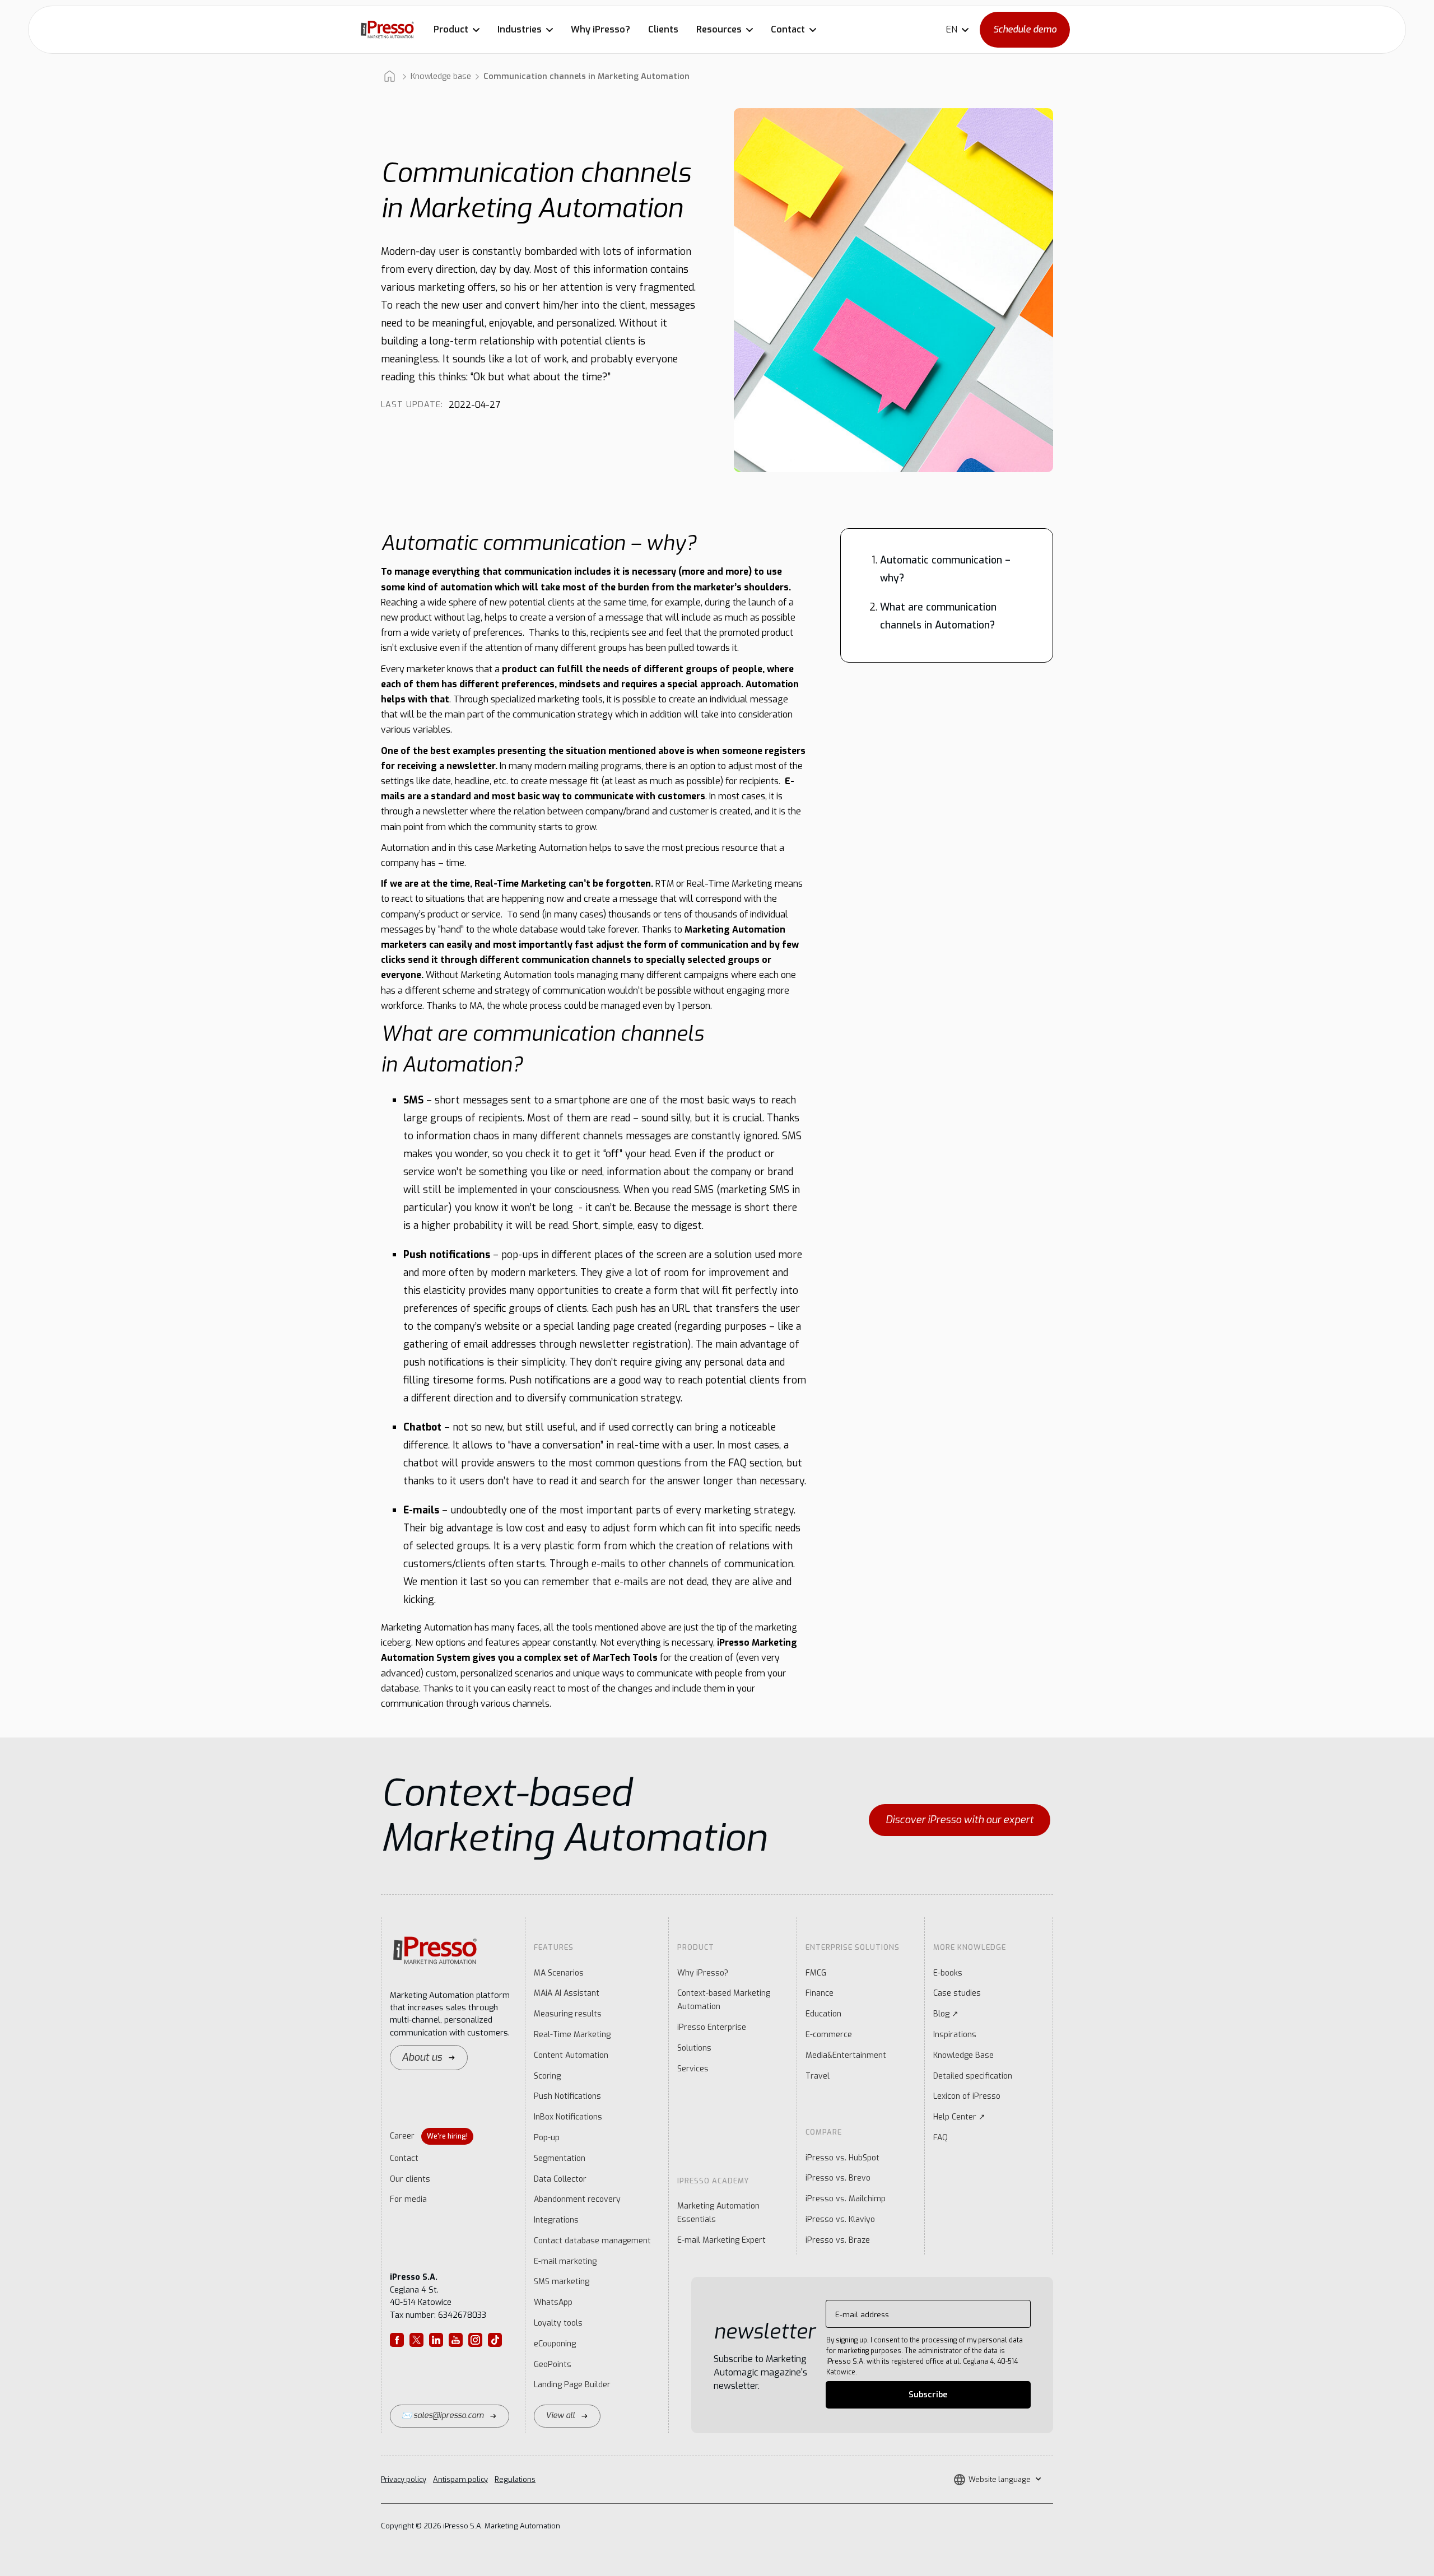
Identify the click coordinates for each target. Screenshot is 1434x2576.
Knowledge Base (963, 2055)
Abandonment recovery (577, 2199)
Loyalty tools (558, 2323)
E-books (948, 1973)
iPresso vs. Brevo (838, 2178)
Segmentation (560, 2158)
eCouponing (555, 2344)
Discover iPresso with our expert (960, 1820)
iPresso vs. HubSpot (842, 2158)
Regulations (515, 2479)
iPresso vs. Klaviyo (840, 2219)
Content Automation (571, 2055)
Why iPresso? (600, 29)
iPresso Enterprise (712, 2027)
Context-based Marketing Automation (724, 2000)
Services (693, 2069)
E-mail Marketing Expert (721, 2240)
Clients (663, 29)
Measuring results (568, 2014)
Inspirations (955, 2035)
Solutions (694, 2048)
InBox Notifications (568, 2117)
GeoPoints (553, 2365)
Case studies (957, 1993)
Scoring (547, 2076)
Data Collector (560, 2179)
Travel (818, 2076)
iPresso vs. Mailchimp (846, 2199)
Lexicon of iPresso (967, 2096)
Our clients (410, 2179)
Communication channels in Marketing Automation (586, 76)
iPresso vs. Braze (838, 2240)
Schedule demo (1025, 29)
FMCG (816, 1973)
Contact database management (592, 2241)
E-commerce (829, 2035)
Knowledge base (441, 76)
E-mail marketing (565, 2261)
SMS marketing (562, 2282)
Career (429, 2136)
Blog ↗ (946, 2014)
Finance (820, 1993)
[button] (457, 30)
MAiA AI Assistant (567, 1993)
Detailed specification (973, 2076)
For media (408, 2199)
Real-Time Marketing (572, 2035)
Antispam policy (460, 2479)
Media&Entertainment (846, 2055)
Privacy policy (404, 2479)
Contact (404, 2158)
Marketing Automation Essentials (718, 2213)
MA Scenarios (559, 1973)
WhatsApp (553, 2302)
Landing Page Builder (572, 2385)
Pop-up (547, 2138)
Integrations (556, 2220)
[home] (387, 29)
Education (823, 2014)
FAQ (941, 2138)
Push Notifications (567, 2096)
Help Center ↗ (959, 2117)
